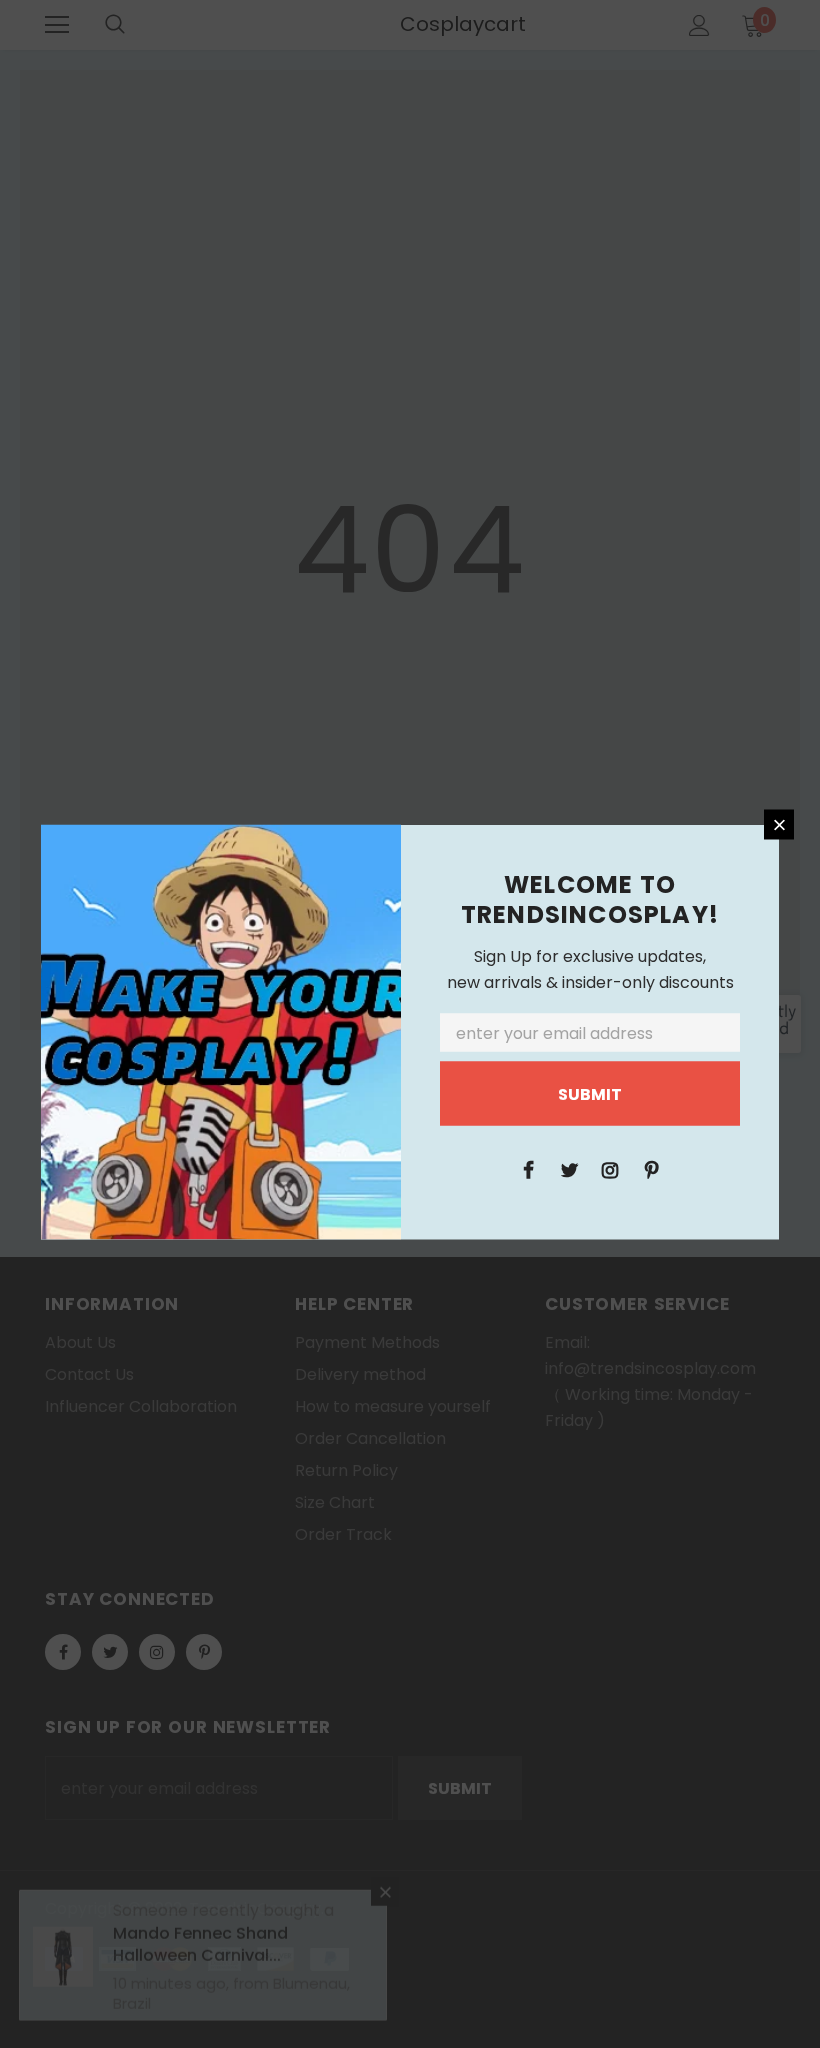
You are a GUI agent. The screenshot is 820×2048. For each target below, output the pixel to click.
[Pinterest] (651, 1169)
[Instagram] (610, 1169)
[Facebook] (528, 1169)
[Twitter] (569, 1169)
